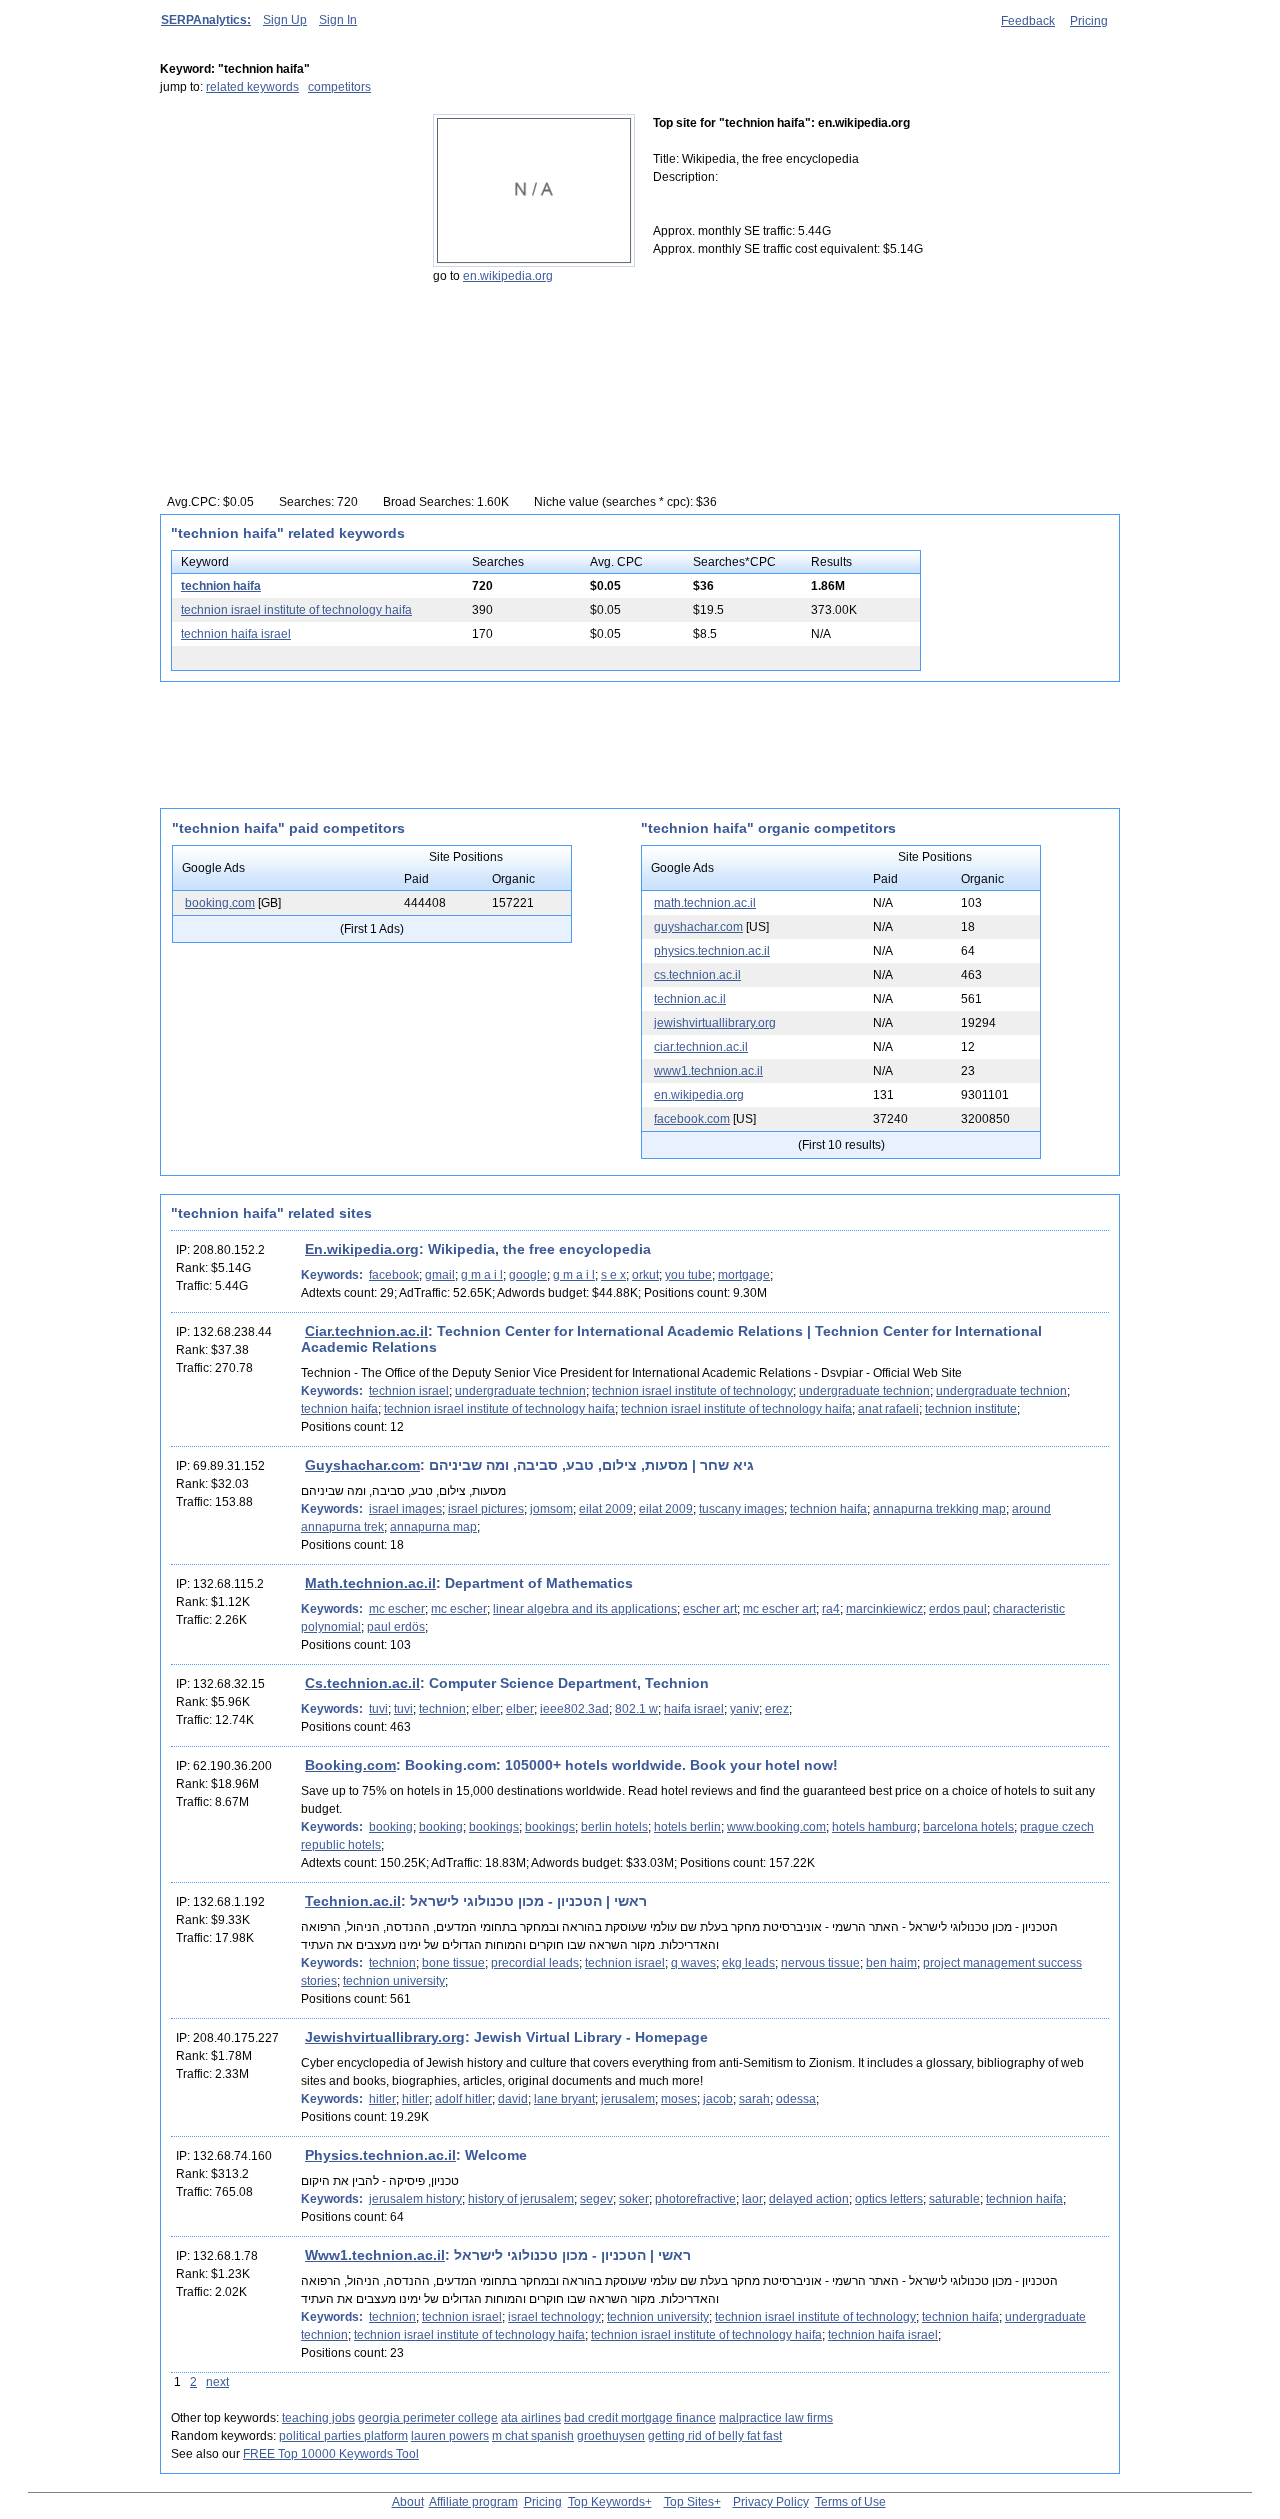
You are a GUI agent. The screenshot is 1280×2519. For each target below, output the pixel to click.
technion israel (409, 1391)
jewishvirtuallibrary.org (715, 1023)
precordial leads (535, 1963)
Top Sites (689, 2502)
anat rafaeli (888, 1409)
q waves (693, 1963)
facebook (394, 1275)
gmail (440, 1275)
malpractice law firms (776, 2418)
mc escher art (779, 1609)
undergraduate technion (520, 1391)
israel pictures (486, 1509)
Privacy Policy (771, 2502)
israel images (405, 1509)
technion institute (971, 1409)
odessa (796, 2099)
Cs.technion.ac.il (362, 1683)
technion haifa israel (236, 634)
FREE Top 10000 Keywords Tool (331, 2454)
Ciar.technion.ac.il (366, 1331)
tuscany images (741, 1509)
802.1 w (636, 1709)
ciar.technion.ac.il (701, 1047)
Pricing (1089, 21)
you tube (688, 1275)
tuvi (378, 1709)
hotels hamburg (874, 1827)
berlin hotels (614, 1827)
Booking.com (350, 1765)
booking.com (220, 903)
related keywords (252, 87)
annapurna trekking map (939, 1509)
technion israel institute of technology (692, 1391)
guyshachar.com (698, 927)
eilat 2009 (606, 1509)
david (513, 2099)
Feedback (1028, 21)
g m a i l (482, 1275)
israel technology (554, 2317)
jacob (718, 2099)
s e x (613, 1275)
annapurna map (433, 1527)
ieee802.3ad (574, 1709)
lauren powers (450, 2436)
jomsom (551, 1509)
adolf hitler (463, 2099)
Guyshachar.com (362, 1465)
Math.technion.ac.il (370, 1583)
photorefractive (695, 2199)
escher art (710, 1609)
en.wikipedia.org (508, 276)
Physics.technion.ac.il (380, 2155)
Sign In (338, 20)
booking (391, 1827)
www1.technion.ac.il (708, 1071)
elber (486, 1709)
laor (752, 2199)
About (408, 2502)
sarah (754, 2099)
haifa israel (694, 1709)
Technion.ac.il (353, 1901)
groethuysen (611, 2436)
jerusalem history (415, 2199)
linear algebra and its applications (585, 1609)
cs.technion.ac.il (697, 975)
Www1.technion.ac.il (375, 2255)
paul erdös (396, 1627)
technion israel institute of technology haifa (296, 610)
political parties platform (343, 2436)
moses (679, 2099)
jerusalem (628, 2099)
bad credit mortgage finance (640, 2418)
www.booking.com (776, 1827)
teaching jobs (318, 2418)
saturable (954, 2199)
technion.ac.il (690, 999)
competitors (339, 87)
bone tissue (453, 1963)
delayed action (809, 2199)
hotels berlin (687, 1827)
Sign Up (285, 20)
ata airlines (531, 2418)
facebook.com (692, 1119)
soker (634, 2199)
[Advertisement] (285, 239)
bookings (494, 1827)
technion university (394, 1981)
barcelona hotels (968, 1827)
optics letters (889, 2199)
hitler (382, 2099)
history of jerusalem (521, 2199)
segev (596, 2199)
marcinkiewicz (884, 1609)
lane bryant (564, 2099)
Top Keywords (606, 2502)
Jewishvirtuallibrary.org (385, 2037)
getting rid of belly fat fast (715, 2436)
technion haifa (221, 586)
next (217, 2382)
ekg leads (748, 1963)
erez (777, 1709)
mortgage (744, 1275)
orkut (645, 1275)
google (528, 1275)
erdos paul (958, 1609)
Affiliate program (473, 2502)
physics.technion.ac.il (712, 951)
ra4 (831, 1609)
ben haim (891, 1963)
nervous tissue (820, 1963)
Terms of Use (850, 2502)
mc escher (397, 1609)
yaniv (744, 1709)
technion (442, 1709)
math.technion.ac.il (705, 903)
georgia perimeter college (428, 2418)
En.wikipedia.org (362, 1249)
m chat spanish (533, 2436)
